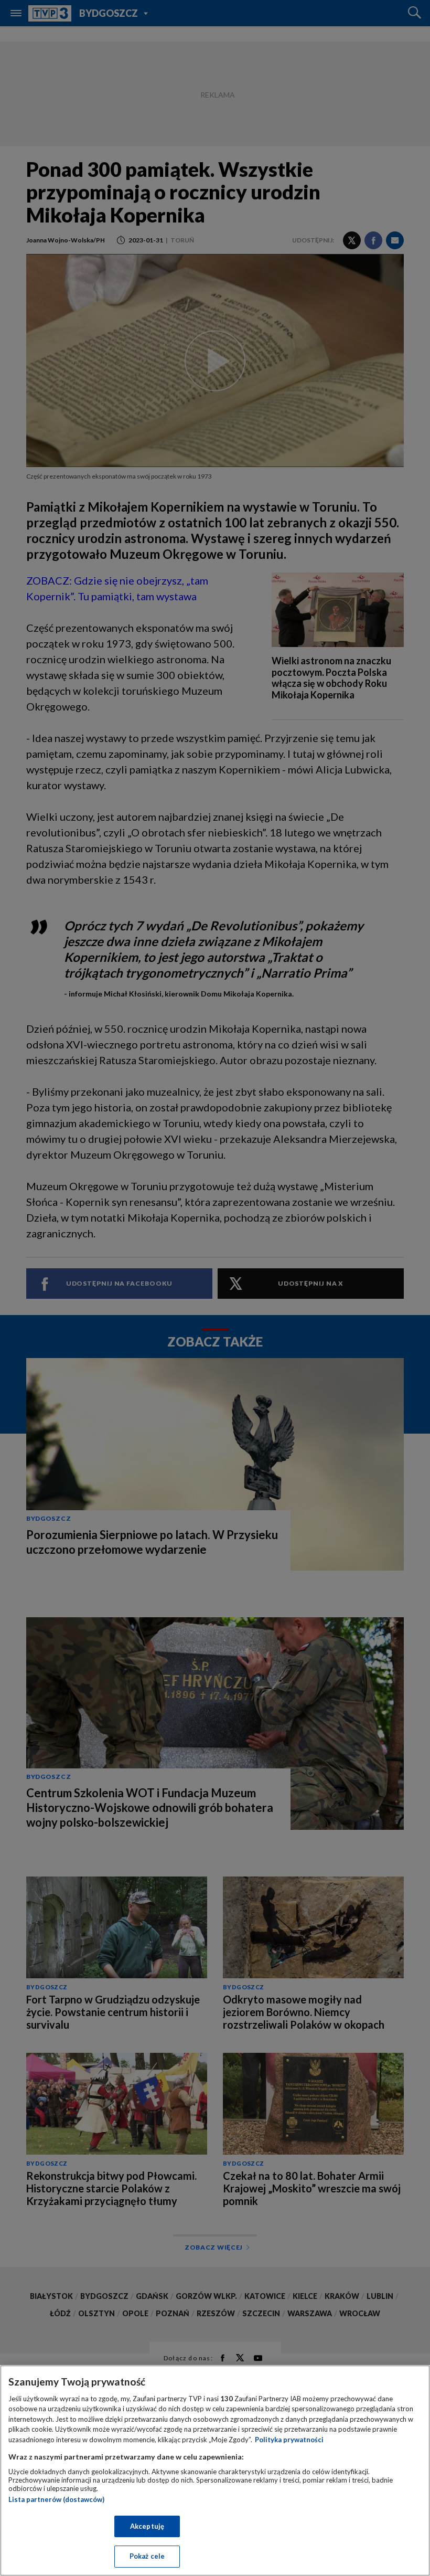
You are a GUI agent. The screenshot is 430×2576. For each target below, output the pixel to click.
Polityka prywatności (289, 2440)
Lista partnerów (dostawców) (56, 2499)
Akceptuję (147, 2526)
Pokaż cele (147, 2556)
